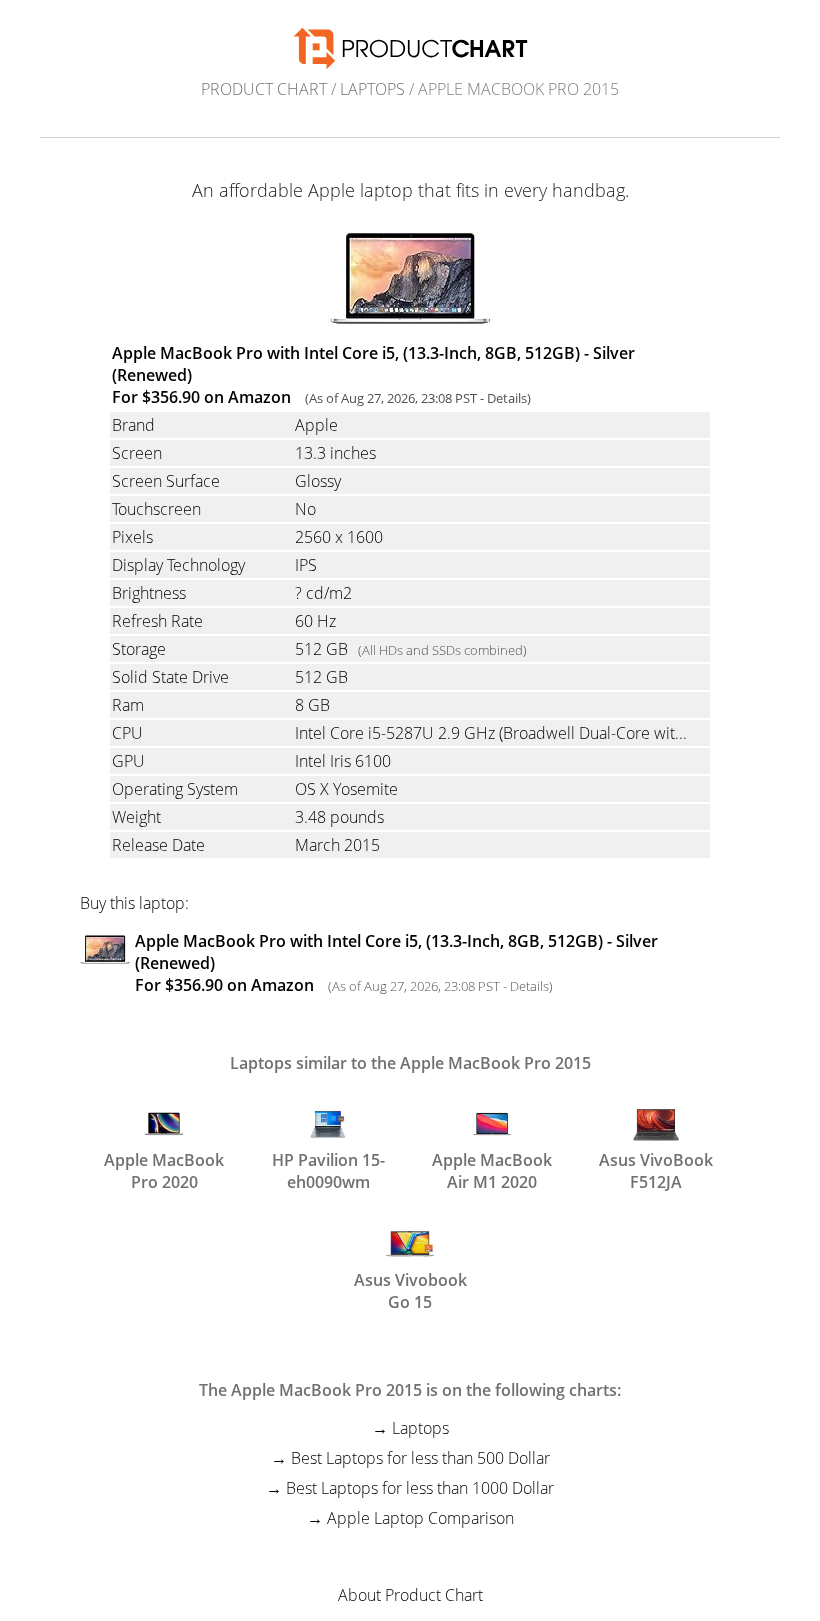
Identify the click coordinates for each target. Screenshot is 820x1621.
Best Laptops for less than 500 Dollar (420, 1458)
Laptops (372, 89)
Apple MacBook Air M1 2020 (492, 1169)
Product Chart (264, 89)
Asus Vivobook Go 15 (410, 1289)
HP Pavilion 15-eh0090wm (328, 1169)
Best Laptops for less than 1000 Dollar (420, 1488)
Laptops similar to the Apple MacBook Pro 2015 (410, 1063)
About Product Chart (410, 1595)
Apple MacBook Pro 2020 (164, 1169)
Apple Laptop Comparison (420, 1518)
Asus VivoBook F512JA (656, 1169)
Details (507, 398)
